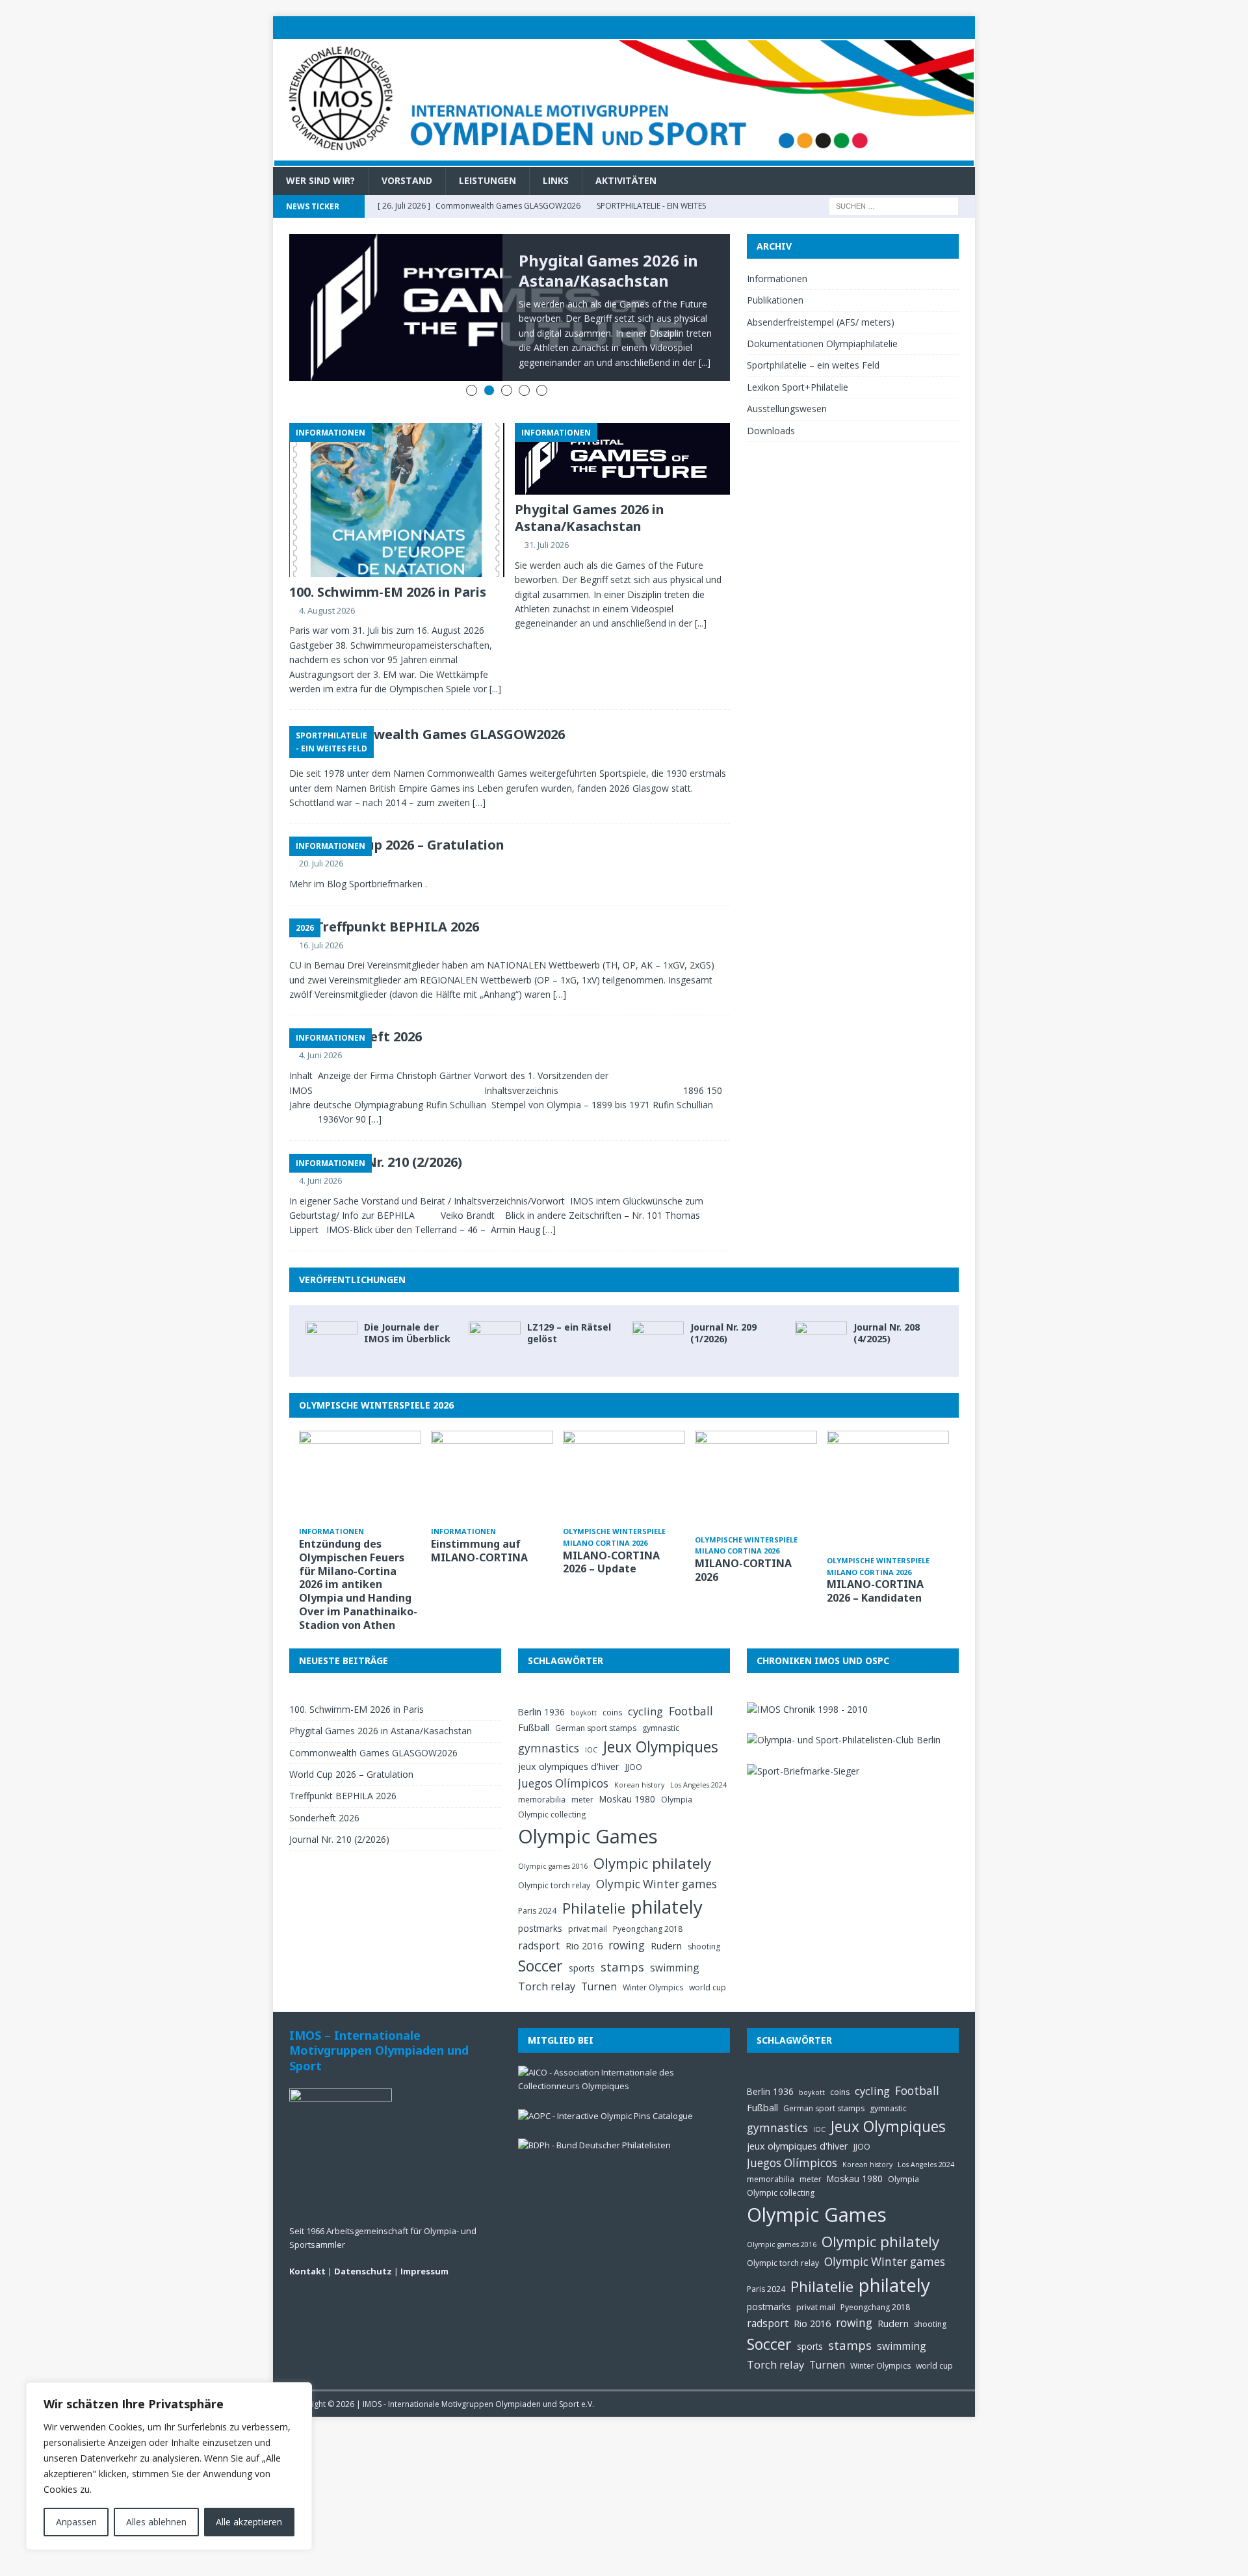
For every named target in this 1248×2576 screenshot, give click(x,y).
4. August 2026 (327, 584)
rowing (627, 1919)
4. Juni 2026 (320, 1029)
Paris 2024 (537, 1885)
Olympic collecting (552, 1788)
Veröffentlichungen (352, 1254)
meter (582, 1774)
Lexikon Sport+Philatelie (798, 387)
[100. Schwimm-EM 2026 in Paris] (397, 474)
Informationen (777, 279)
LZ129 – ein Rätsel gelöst (569, 1307)
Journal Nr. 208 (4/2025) (887, 1307)
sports (582, 1942)
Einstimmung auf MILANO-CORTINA (479, 1525)
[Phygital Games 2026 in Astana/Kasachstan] (622, 433)
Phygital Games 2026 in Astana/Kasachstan (608, 270)
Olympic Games (588, 1810)
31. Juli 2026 (547, 519)
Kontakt (307, 2245)
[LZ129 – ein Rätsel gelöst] (495, 1315)
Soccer (540, 1940)
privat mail (588, 1903)
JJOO (634, 1741)
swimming (675, 1942)
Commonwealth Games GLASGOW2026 (440, 708)
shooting (704, 1920)
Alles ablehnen (156, 2522)
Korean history (639, 1758)
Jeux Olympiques (661, 1721)
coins (612, 1686)
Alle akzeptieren (249, 2522)
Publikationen (775, 300)
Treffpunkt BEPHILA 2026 (397, 900)
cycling (645, 1685)
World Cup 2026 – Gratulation (410, 819)
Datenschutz (363, 2245)
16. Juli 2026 (321, 918)
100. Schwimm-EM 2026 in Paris (388, 565)
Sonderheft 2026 (324, 1792)
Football (691, 1685)
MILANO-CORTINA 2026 (743, 1544)
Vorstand (407, 180)
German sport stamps (596, 1702)
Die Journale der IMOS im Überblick (407, 1307)
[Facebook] (938, 28)
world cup (708, 1961)
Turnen (599, 1960)
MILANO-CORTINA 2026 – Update (611, 1536)
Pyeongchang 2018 (648, 1903)
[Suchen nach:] (894, 205)
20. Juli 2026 (321, 837)
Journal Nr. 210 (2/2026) (389, 1136)
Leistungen (487, 180)
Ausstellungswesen (787, 409)
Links (556, 180)
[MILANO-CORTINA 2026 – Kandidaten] (888, 1465)
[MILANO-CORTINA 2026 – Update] (624, 1451)
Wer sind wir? (320, 180)
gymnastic (661, 1702)
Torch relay (547, 1960)
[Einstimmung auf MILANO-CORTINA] (492, 1451)
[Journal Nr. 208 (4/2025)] (821, 1315)
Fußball (534, 1701)
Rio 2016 (584, 1919)
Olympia (677, 1774)
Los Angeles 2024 (698, 1758)
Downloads (771, 431)
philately (667, 1881)
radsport (539, 1919)
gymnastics (549, 1722)
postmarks (540, 1902)
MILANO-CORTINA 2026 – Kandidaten (875, 1565)
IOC (591, 1724)
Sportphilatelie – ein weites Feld (813, 365)
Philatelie (594, 1882)
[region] (169, 2466)
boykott (584, 1687)
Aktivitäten (626, 180)
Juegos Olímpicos (563, 1757)
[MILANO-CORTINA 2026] (756, 1455)
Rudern (666, 1919)
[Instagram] (964, 28)
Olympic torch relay (554, 1859)
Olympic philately (652, 1837)
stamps (622, 1941)
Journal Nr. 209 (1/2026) (723, 1307)
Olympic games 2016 (553, 1840)
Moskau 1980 (627, 1773)
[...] (495, 663)
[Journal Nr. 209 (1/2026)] (658, 1315)
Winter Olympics (653, 1961)
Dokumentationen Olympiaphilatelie (822, 344)
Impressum (424, 2245)
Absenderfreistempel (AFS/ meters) (821, 322)
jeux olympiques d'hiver (569, 1740)
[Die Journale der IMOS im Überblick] (331, 1315)
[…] (479, 776)
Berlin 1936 (541, 1686)
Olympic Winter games (656, 1857)
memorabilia (542, 1774)
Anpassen (76, 2522)
